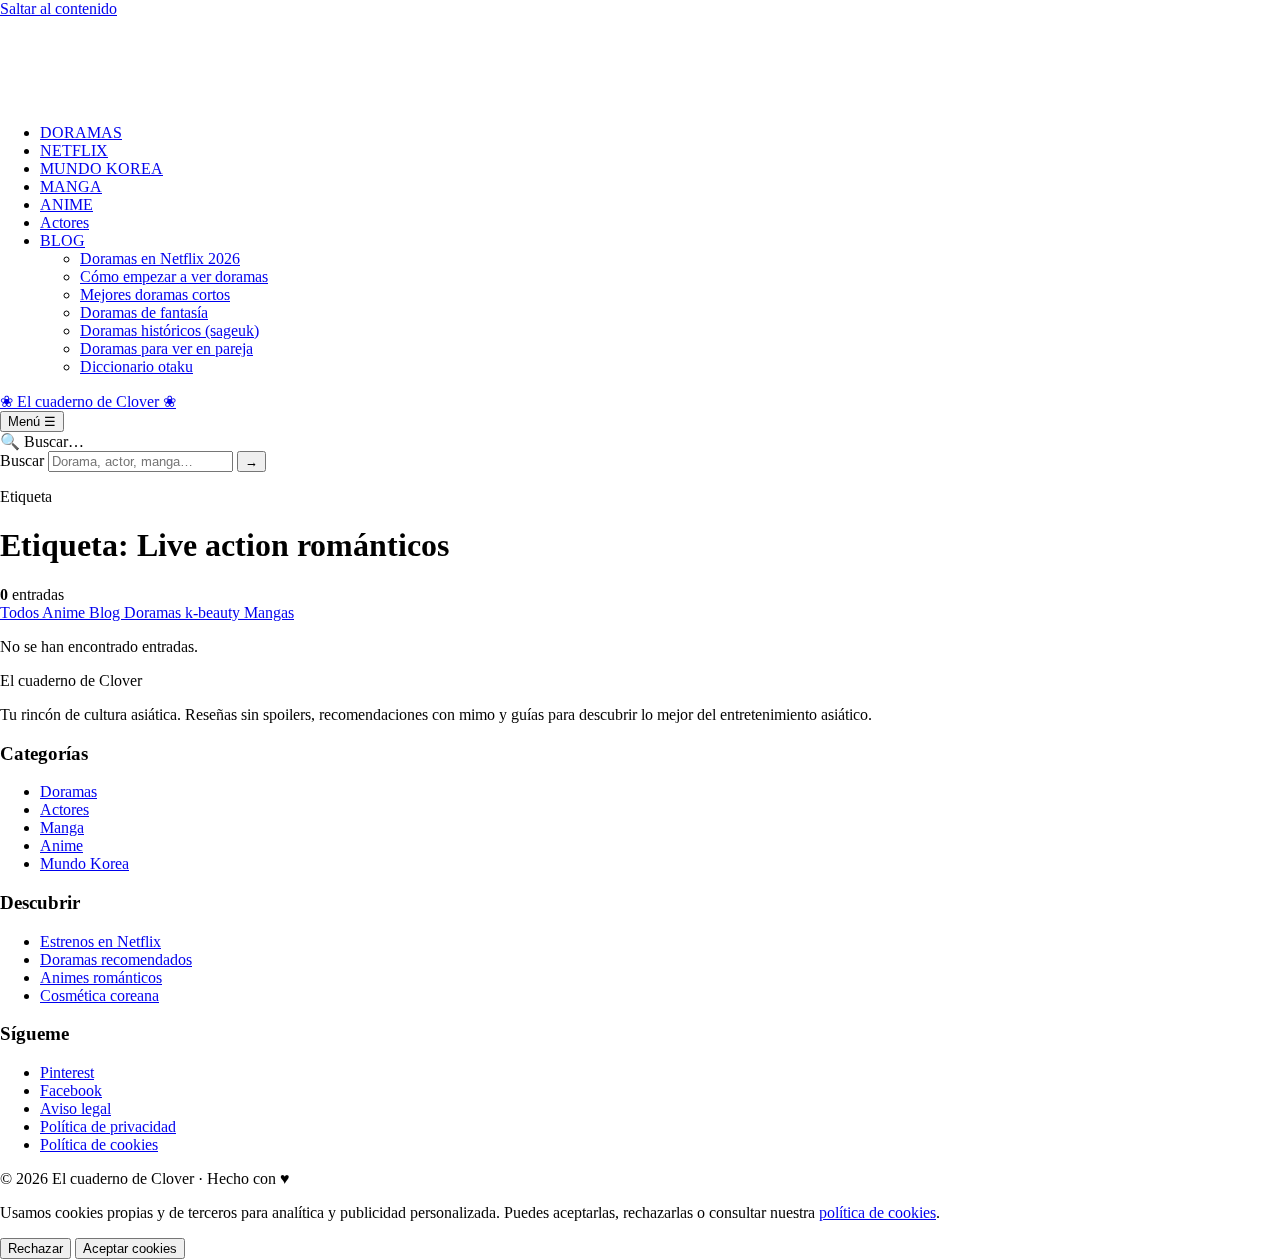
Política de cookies (99, 1144)
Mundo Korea (84, 863)
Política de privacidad (108, 1126)
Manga (62, 827)
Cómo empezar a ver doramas (174, 276)
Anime (65, 612)
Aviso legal (75, 1108)
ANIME (66, 204)
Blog (106, 612)
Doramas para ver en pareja (166, 348)
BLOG (62, 240)
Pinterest (67, 1072)
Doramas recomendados (116, 959)
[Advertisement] (600, 63)
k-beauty (214, 612)
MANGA (71, 186)
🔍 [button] (42, 441)
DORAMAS (81, 132)
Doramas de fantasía (144, 312)
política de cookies (877, 1212)
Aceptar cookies (130, 1248)
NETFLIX (74, 150)
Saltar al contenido (58, 8)
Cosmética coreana (99, 995)
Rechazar (35, 1248)
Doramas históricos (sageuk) (169, 330)
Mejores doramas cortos (155, 294)
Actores (64, 222)
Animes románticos (101, 977)
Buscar (22, 460)
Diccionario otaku (136, 366)
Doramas (154, 612)
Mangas (269, 612)
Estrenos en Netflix (100, 941)
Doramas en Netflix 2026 (160, 258)
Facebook (71, 1090)
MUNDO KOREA (101, 168)
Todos (21, 612)
